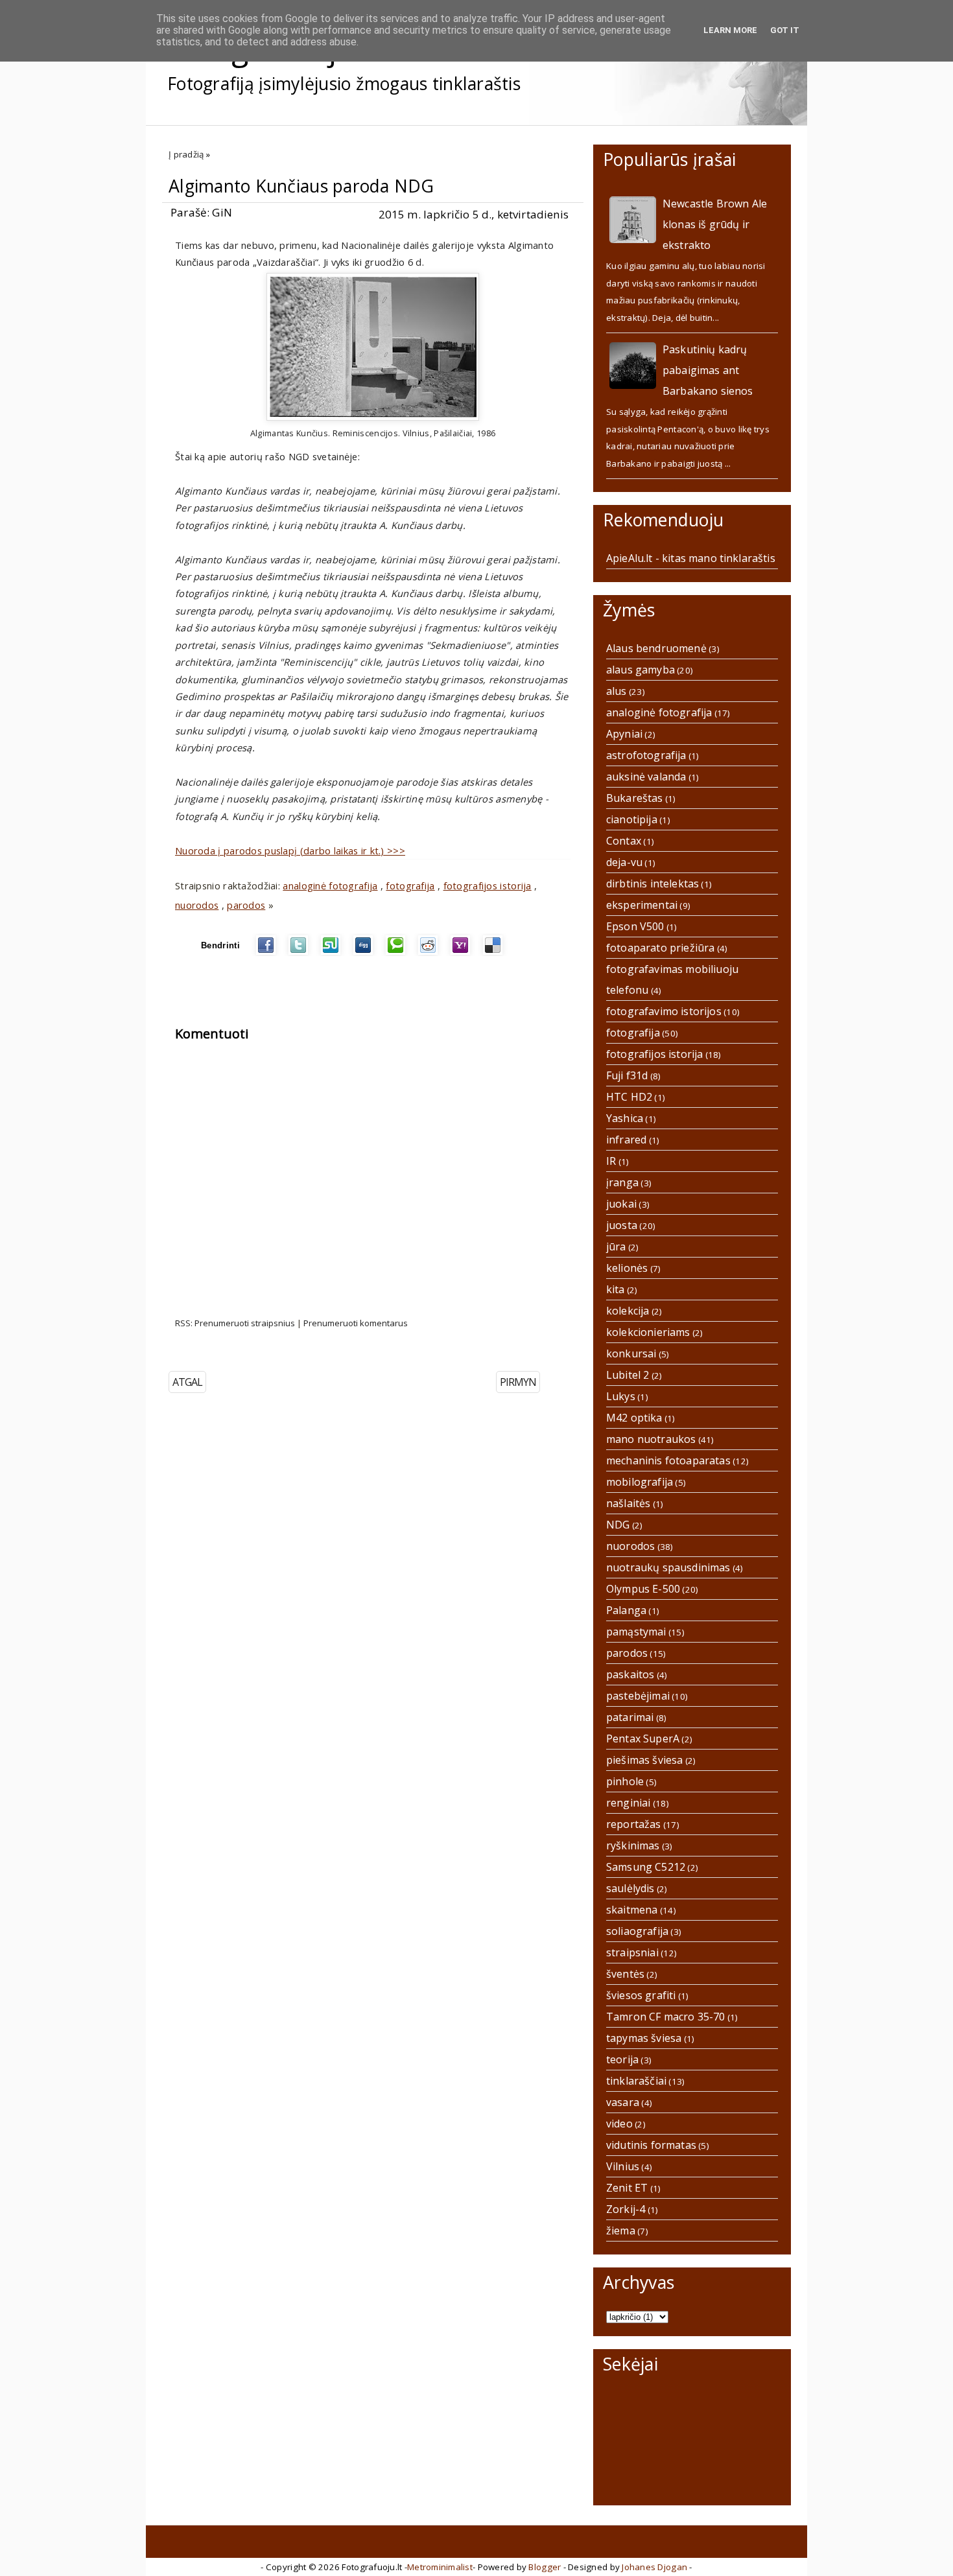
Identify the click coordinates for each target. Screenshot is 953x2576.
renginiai (628, 1803)
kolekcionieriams (648, 1332)
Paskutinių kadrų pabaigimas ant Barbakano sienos (708, 370)
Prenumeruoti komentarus (356, 1323)
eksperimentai (642, 905)
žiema (621, 2231)
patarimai (630, 1717)
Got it (785, 30)
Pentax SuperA (643, 1739)
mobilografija (640, 1482)
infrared (626, 1140)
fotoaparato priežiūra (660, 948)
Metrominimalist (440, 2567)
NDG (618, 1525)
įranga (622, 1182)
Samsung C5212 (646, 1867)
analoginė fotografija (330, 885)
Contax (624, 841)
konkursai (631, 1353)
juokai (621, 1204)
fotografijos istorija (488, 885)
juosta (622, 1225)
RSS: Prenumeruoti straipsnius (235, 1323)
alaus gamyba (641, 670)
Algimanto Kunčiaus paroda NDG (301, 186)
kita (616, 1289)
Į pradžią (186, 154)
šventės (625, 1974)
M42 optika (634, 1418)
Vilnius (623, 2166)
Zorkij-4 (626, 2209)
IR (611, 1161)
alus (617, 691)
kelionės (627, 1268)
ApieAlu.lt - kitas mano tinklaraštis (691, 558)
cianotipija (632, 819)
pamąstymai (636, 1632)
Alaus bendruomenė (656, 648)
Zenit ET (627, 2188)
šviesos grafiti (641, 1995)
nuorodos (197, 905)
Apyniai (624, 734)
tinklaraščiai (636, 2081)
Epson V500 (635, 926)
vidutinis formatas (651, 2145)
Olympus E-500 (643, 1589)
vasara (623, 2102)
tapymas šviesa (644, 2038)
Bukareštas (635, 798)
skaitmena (632, 1910)
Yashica (625, 1118)
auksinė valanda (646, 777)
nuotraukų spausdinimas (668, 1567)
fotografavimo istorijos (664, 1011)
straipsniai (632, 1952)
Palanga (626, 1610)
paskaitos (630, 1674)
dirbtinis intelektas (653, 884)
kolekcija (628, 1311)
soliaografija (637, 1931)
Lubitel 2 (628, 1375)
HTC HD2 (629, 1097)
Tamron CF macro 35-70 (665, 2017)
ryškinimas (633, 1845)
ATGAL (187, 1382)
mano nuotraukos (651, 1439)
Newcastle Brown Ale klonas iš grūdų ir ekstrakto (715, 224)
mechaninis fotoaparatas (668, 1460)
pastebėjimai (638, 1696)
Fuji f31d (627, 1075)
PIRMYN (518, 1382)
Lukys (621, 1396)
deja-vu (624, 862)
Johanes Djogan (654, 2567)
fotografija (410, 885)
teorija (622, 2059)
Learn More (730, 30)
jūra (616, 1247)
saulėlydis (630, 1888)
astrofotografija (646, 755)
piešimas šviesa (644, 1760)
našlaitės (628, 1503)
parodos (246, 905)
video (619, 2124)
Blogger (545, 2567)
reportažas (634, 1824)
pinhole (625, 1781)
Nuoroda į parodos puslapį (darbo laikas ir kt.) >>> (290, 850)
